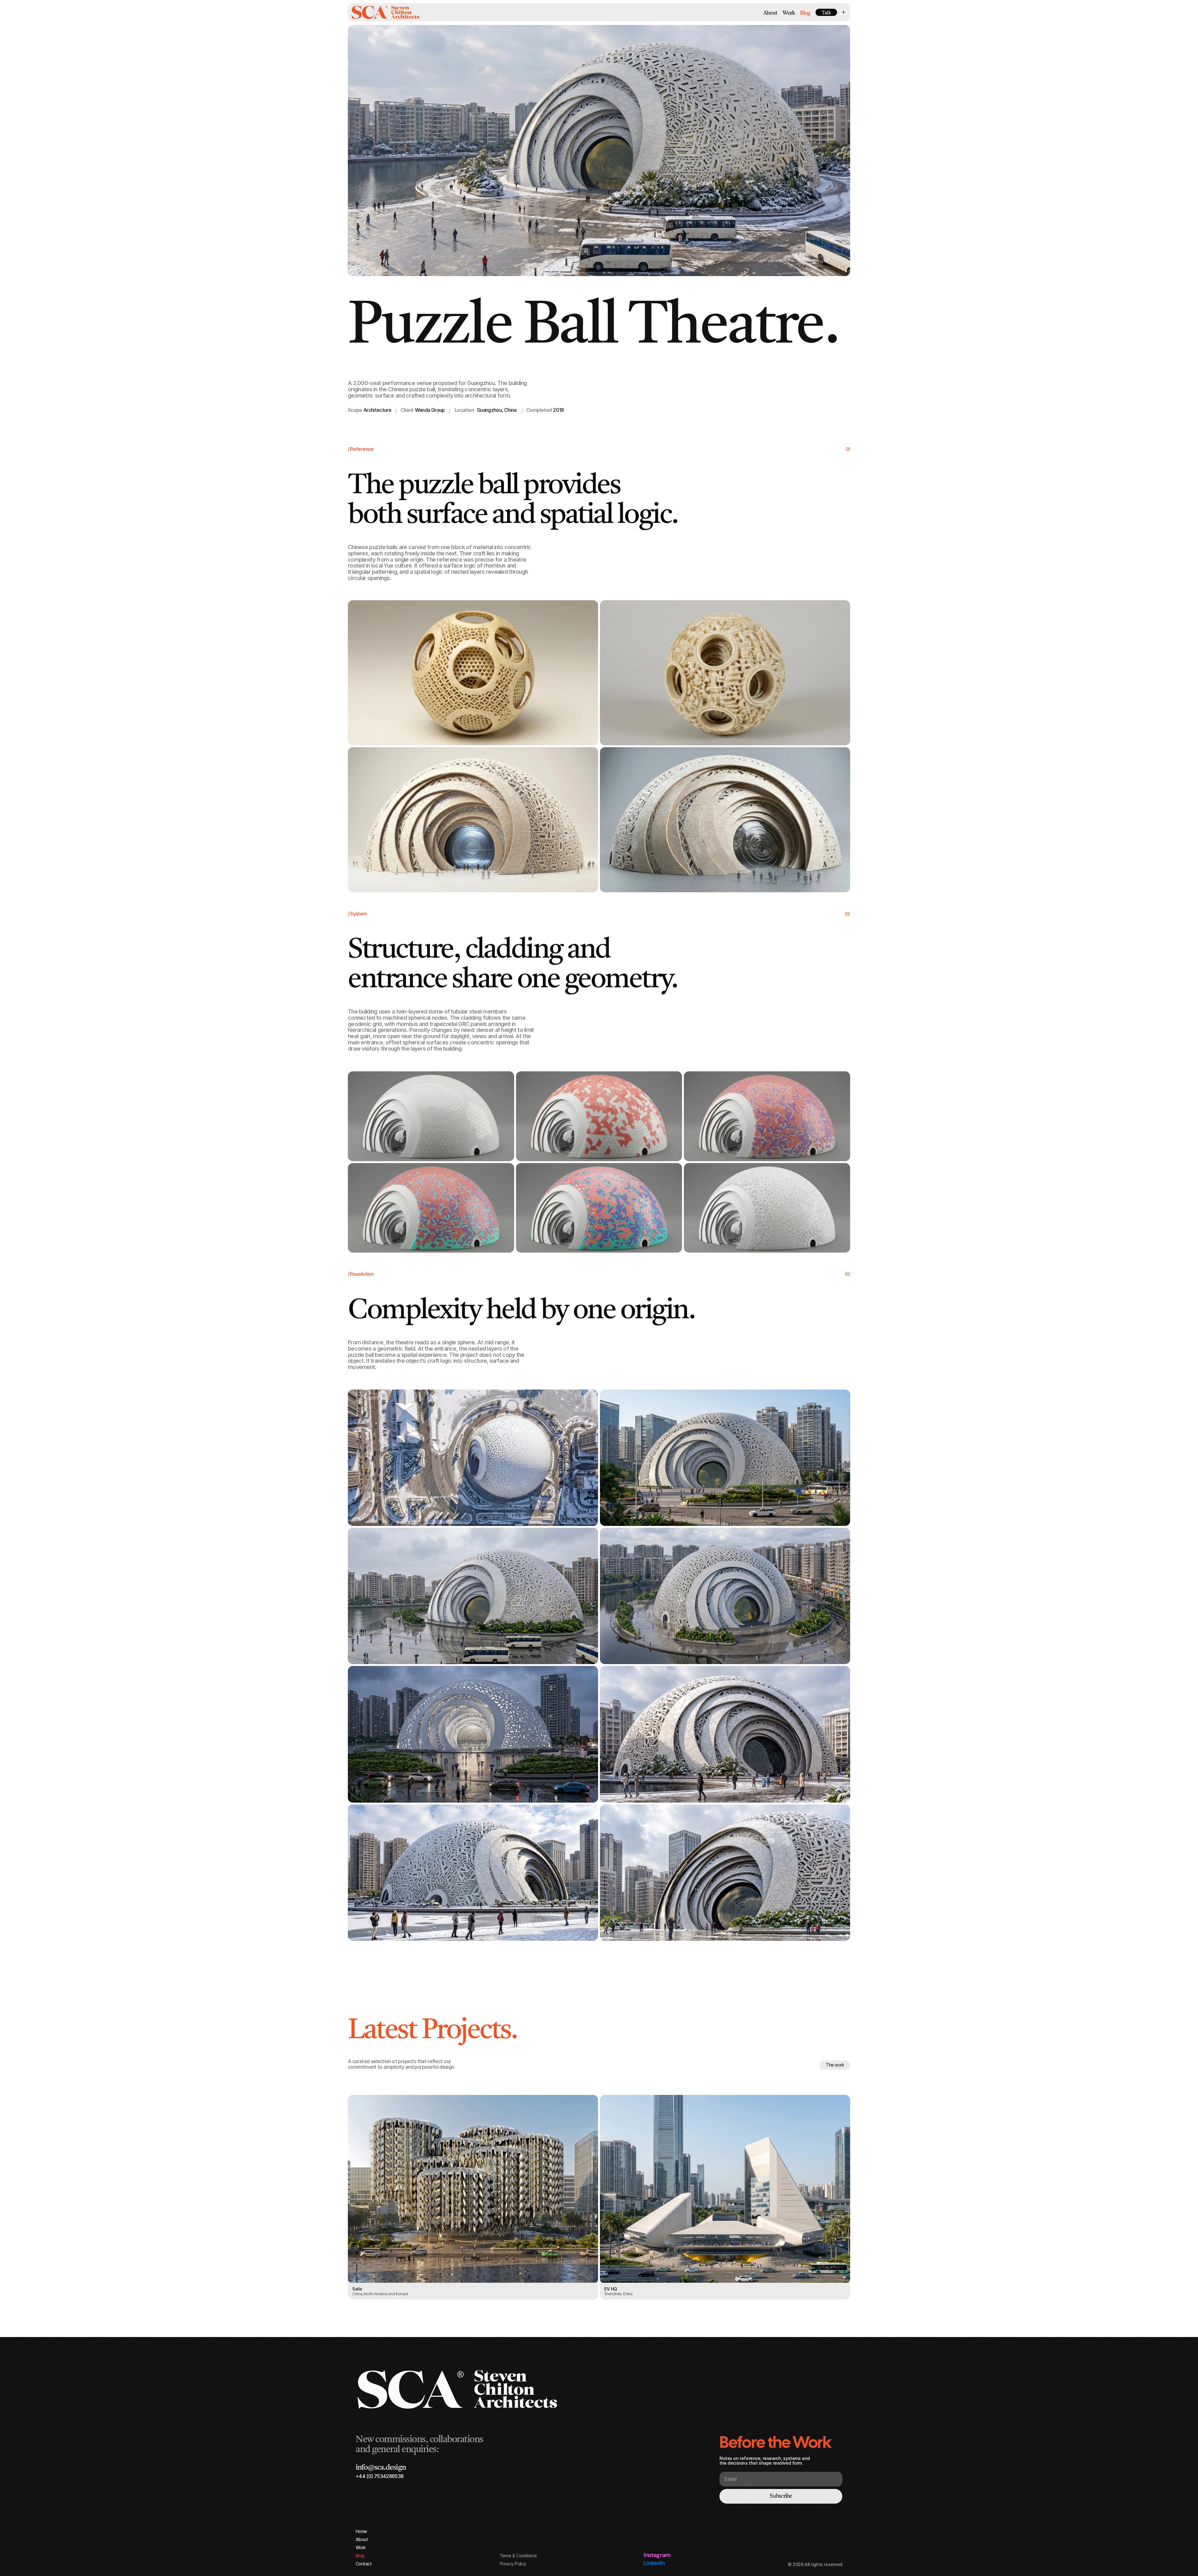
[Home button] (385, 12)
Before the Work (775, 2442)
